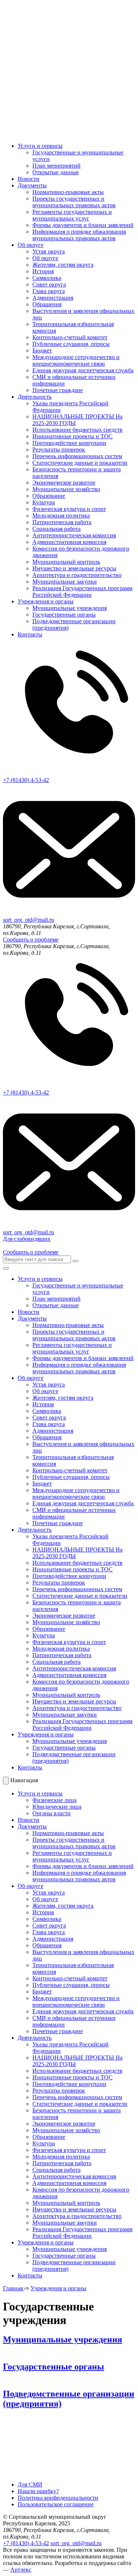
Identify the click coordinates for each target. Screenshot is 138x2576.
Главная (14, 2288)
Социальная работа (56, 529)
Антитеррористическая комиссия (74, 535)
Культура (44, 502)
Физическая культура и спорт (69, 509)
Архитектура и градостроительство (77, 575)
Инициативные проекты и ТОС (72, 436)
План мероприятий (56, 166)
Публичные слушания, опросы (71, 344)
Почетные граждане (58, 390)
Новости (29, 179)
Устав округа (49, 251)
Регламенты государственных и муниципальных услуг (72, 215)
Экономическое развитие (64, 483)
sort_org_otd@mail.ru (76, 2543)
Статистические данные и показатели (80, 463)
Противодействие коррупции (69, 443)
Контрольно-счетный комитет (70, 337)
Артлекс (21, 2570)
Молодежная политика (61, 516)
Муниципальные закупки (65, 582)
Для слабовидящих (27, 1239)
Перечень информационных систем (77, 456)
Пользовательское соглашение (56, 2504)
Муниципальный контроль (66, 562)
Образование (49, 496)
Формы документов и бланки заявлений (83, 225)
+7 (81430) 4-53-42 (26, 2543)
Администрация (53, 298)
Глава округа (49, 291)
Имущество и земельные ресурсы (74, 568)
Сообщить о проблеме (31, 940)
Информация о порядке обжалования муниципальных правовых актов (79, 235)
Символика (47, 278)
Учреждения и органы (46, 601)
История (43, 271)
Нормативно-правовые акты (68, 192)
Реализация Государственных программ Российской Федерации (82, 591)
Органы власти (52, 1813)
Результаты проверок (59, 450)
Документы (32, 185)
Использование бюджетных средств (77, 430)
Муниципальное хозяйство (66, 489)
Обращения (47, 304)
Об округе (31, 245)
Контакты (30, 634)
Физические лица (54, 1800)
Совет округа (49, 284)
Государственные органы (64, 615)
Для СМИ (30, 2484)
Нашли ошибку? (38, 2491)
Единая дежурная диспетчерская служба (83, 370)
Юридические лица (57, 1807)
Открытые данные (56, 172)
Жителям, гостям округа (63, 265)
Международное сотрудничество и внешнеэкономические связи (76, 360)
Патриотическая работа (62, 522)
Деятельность (35, 397)
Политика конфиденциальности (58, 2498)
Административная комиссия (69, 542)
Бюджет (42, 350)
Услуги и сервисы (40, 146)
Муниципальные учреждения (70, 608)
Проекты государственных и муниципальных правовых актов (74, 202)
